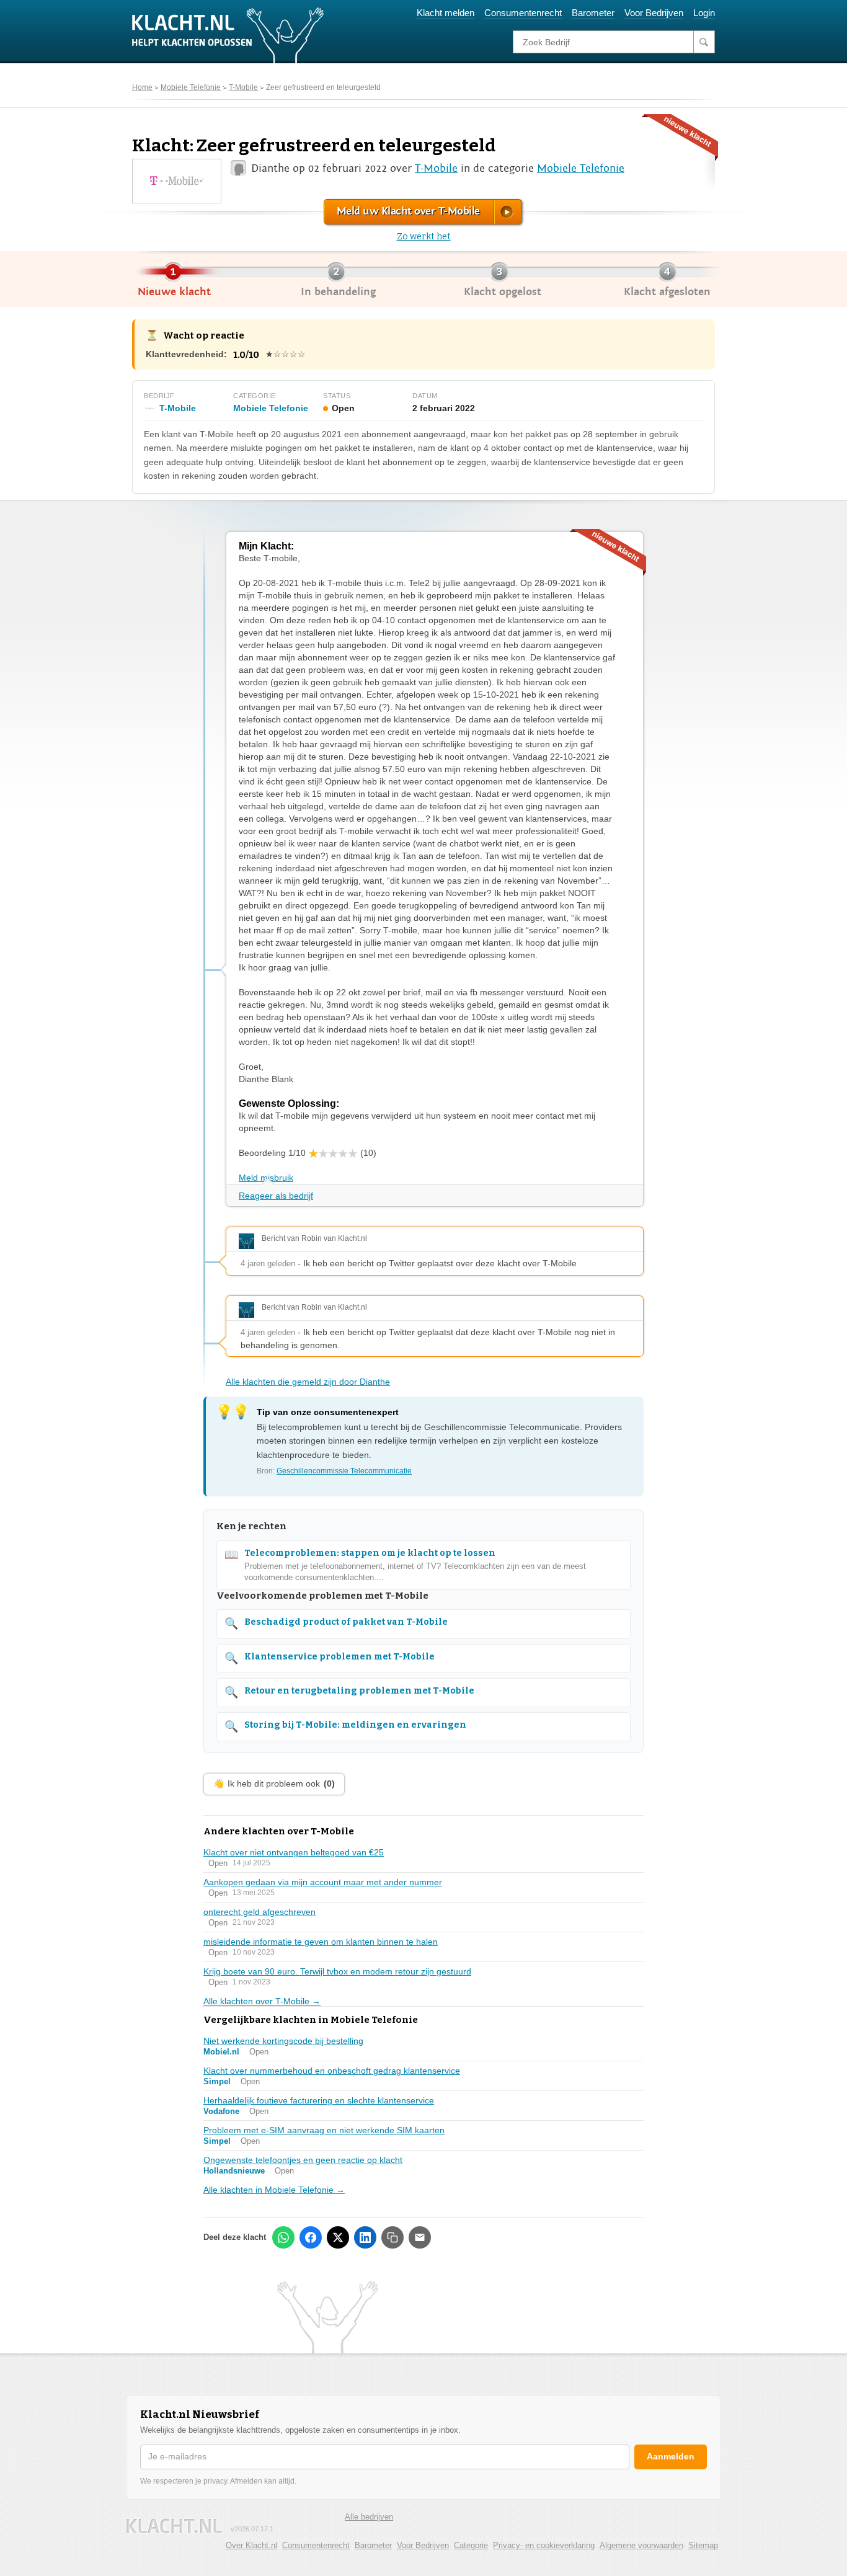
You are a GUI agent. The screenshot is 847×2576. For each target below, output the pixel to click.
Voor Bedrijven (654, 13)
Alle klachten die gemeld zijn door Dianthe (308, 1382)
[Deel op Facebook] (311, 2237)
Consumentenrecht (523, 13)
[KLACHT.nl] (228, 35)
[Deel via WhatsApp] (283, 2237)
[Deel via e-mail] (420, 2237)
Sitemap (703, 2545)
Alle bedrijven (369, 2517)
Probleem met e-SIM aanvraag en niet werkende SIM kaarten (324, 2130)
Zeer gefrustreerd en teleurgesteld (323, 87)
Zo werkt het (424, 237)
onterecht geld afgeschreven (259, 1912)
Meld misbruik (266, 1178)
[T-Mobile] (176, 180)
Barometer (593, 13)
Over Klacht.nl (251, 2545)
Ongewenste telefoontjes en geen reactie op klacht (303, 2160)
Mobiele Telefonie (191, 87)
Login (704, 13)
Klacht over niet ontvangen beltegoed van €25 (294, 1852)
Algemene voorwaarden (641, 2545)
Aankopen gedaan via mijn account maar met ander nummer (323, 1882)
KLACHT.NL (174, 2526)
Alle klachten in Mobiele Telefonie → (274, 2190)
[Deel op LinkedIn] (365, 2237)
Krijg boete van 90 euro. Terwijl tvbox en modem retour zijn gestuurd (337, 1971)
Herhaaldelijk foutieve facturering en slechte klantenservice (319, 2100)
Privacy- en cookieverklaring (544, 2545)
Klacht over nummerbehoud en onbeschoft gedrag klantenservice (332, 2071)
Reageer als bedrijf (276, 1196)
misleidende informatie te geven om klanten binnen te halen (321, 1942)
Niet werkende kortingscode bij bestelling (283, 2041)
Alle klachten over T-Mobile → (262, 2001)
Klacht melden (446, 13)
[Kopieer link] (392, 2237)
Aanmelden (671, 2456)
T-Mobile (243, 87)
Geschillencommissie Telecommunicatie (344, 1471)
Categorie (471, 2545)
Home (142, 87)
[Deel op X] (338, 2237)
